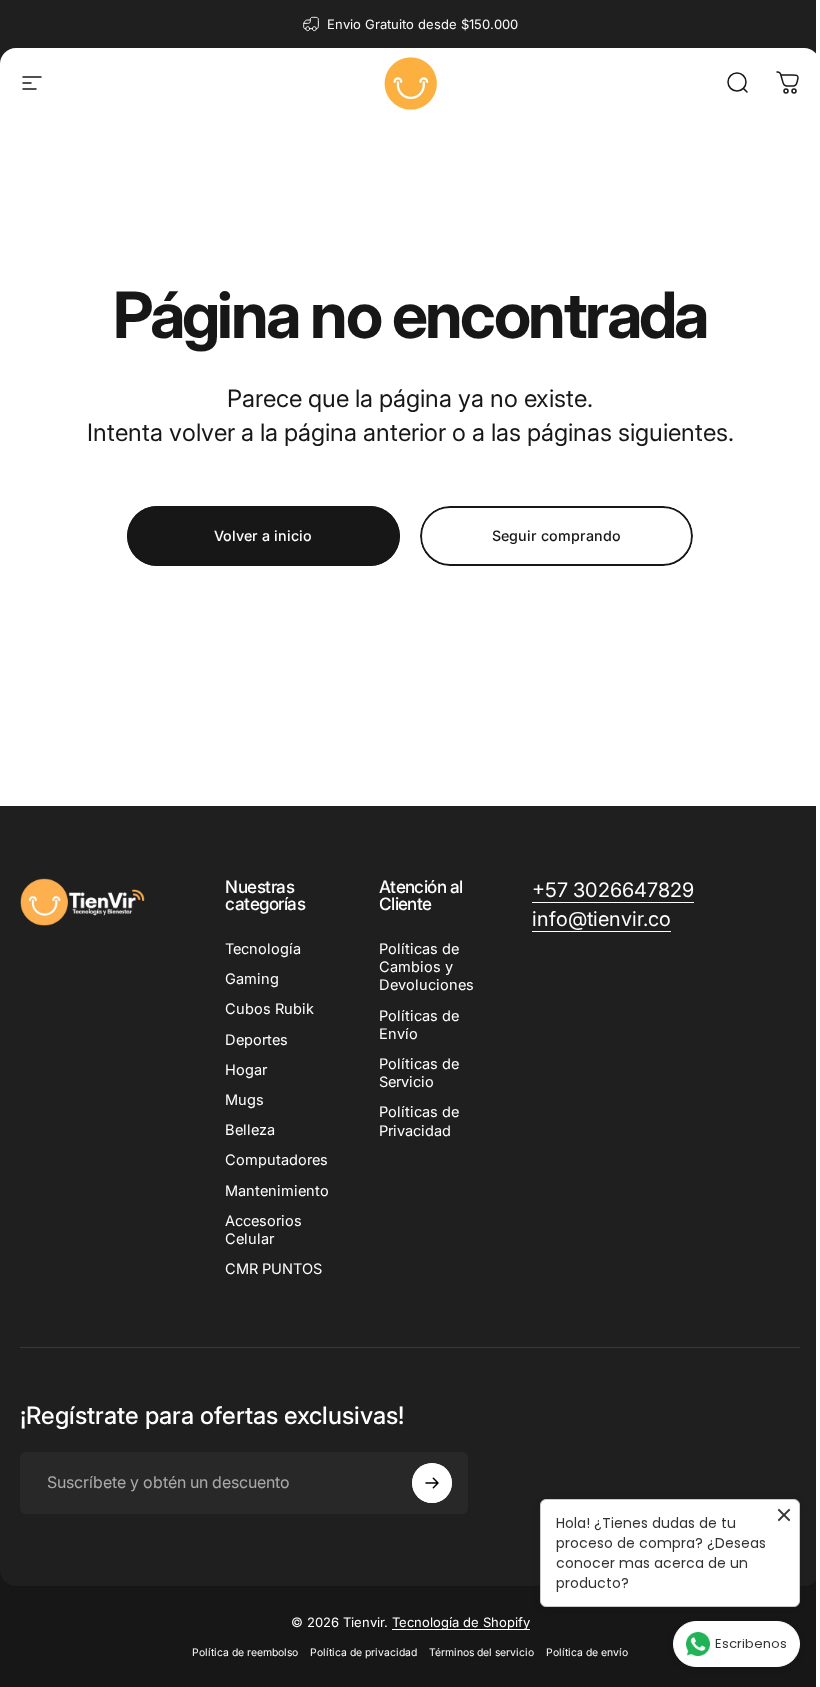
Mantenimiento (277, 1191)
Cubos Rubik (269, 1009)
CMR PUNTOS (273, 1269)
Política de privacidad (363, 1652)
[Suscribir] (432, 1483)
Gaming (252, 979)
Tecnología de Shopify (461, 1622)
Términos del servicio (481, 1652)
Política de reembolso (245, 1652)
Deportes (256, 1040)
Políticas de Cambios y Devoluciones (426, 967)
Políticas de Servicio (419, 1073)
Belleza (250, 1130)
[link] (601, 919)
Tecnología (263, 949)
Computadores (276, 1160)
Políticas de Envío (419, 1025)
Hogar (246, 1070)
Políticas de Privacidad (419, 1121)
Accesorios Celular (263, 1230)
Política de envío (587, 1652)
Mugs (244, 1100)
